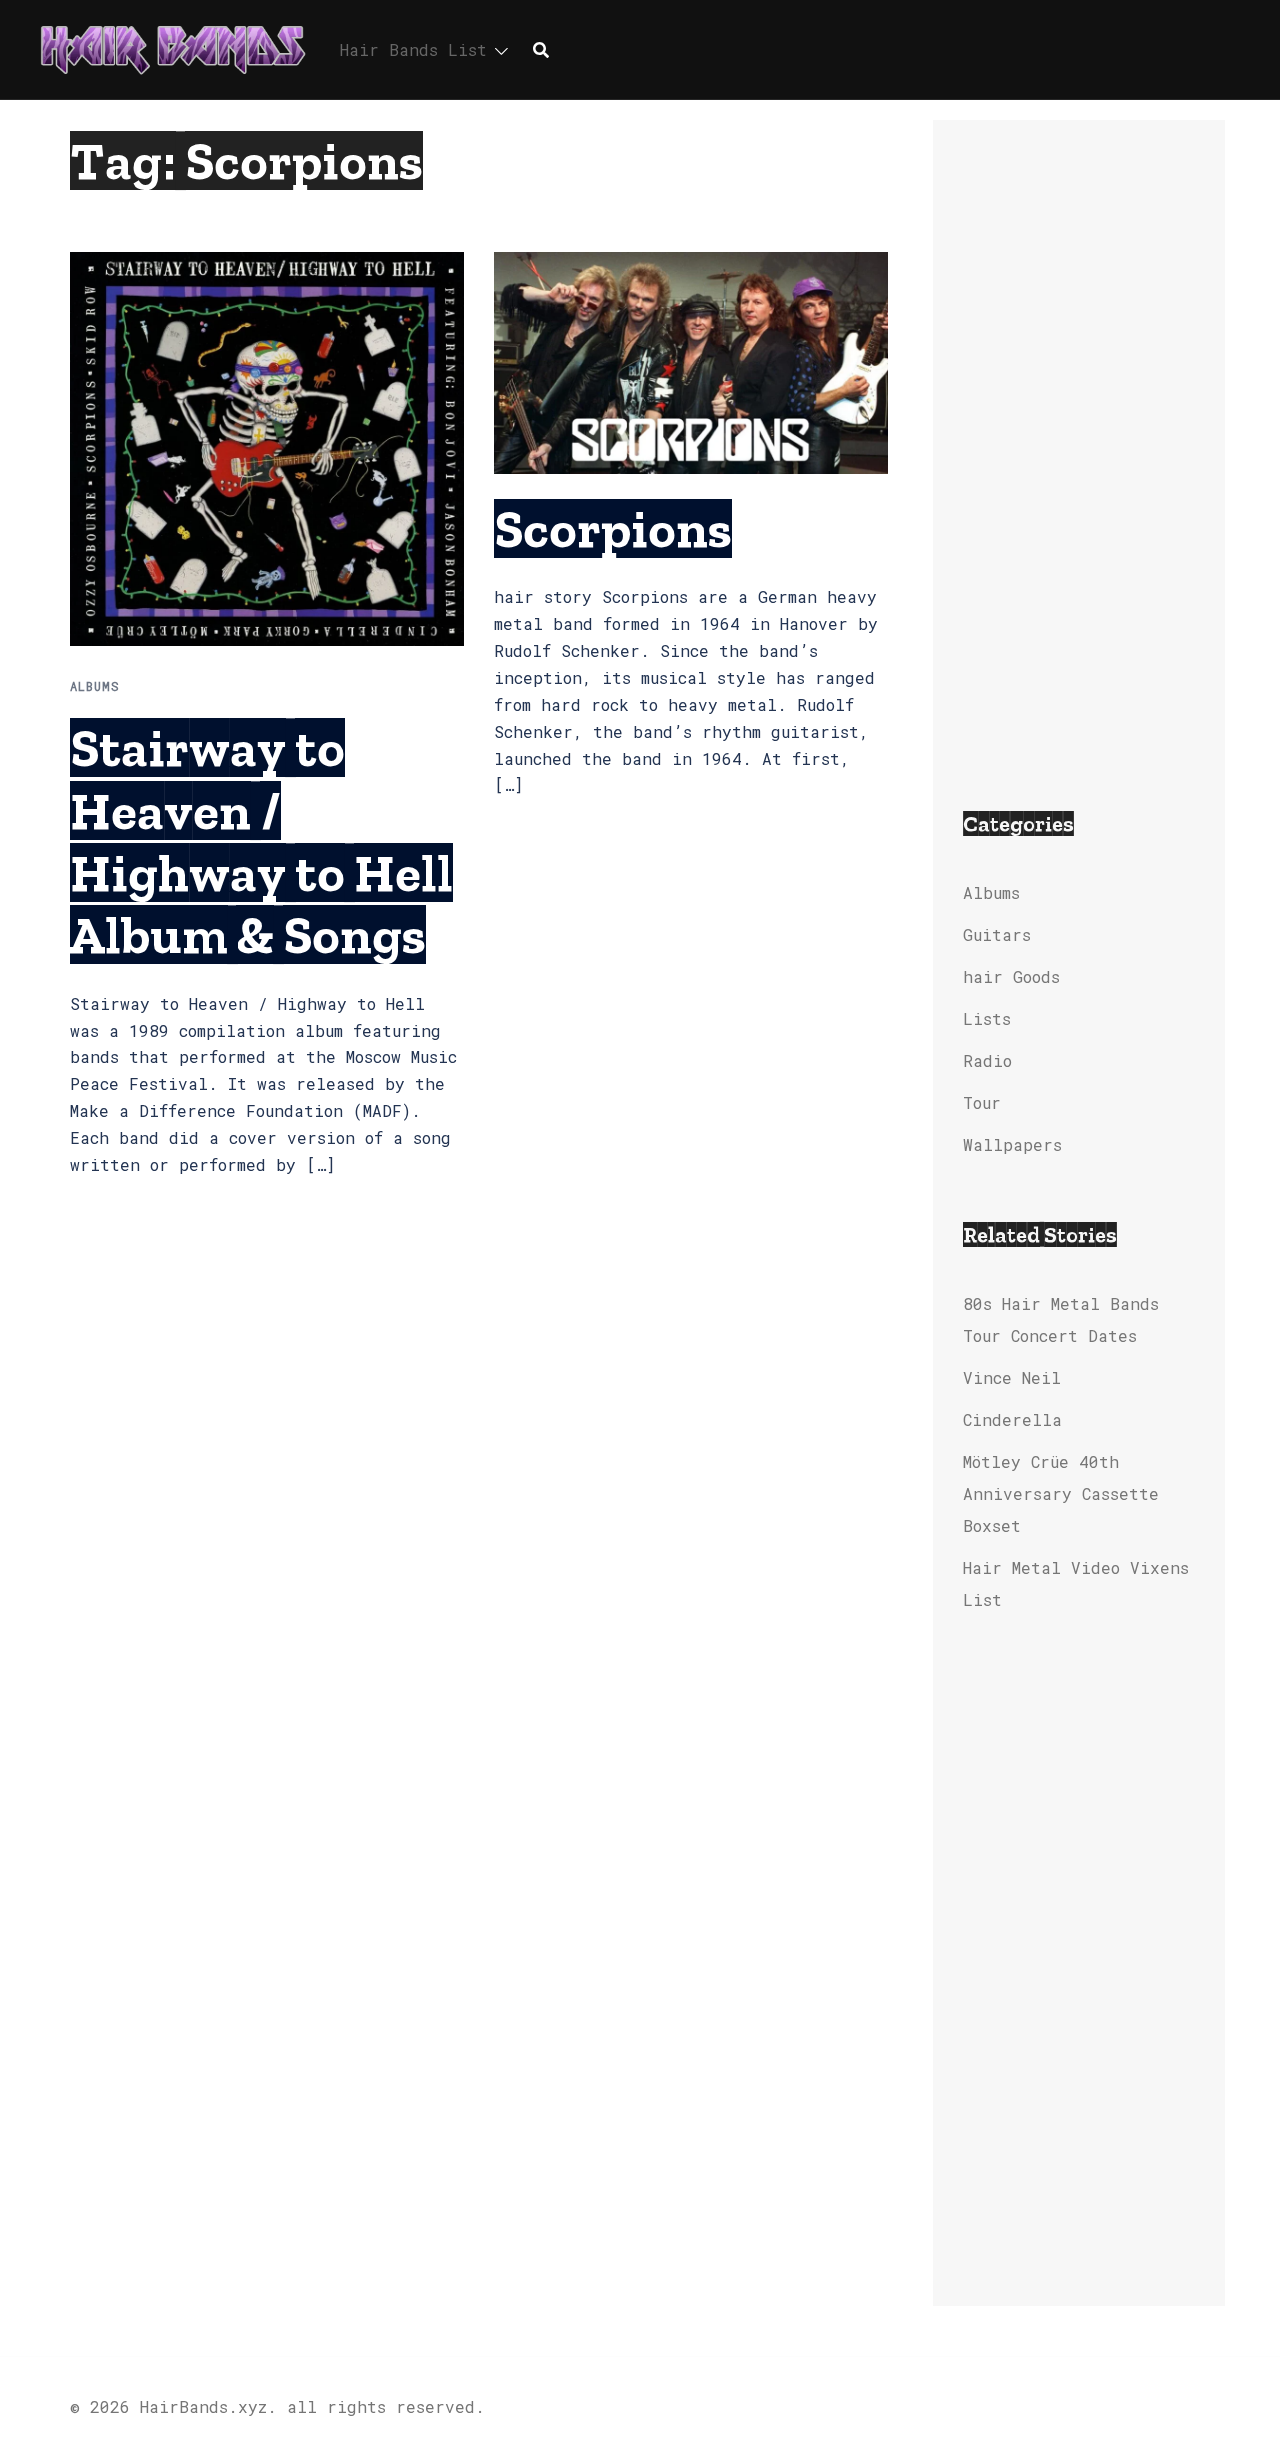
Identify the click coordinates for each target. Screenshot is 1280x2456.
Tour (982, 1102)
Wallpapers (1012, 1144)
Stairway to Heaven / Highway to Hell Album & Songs (261, 841)
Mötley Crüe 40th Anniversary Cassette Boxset (1061, 1493)
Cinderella (1012, 1419)
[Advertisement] (1079, 450)
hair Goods (1011, 976)
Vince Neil (1012, 1377)
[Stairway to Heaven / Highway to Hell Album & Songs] (267, 447)
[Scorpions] (691, 360)
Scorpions (613, 529)
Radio (987, 1060)
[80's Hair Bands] (173, 47)
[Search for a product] (541, 50)
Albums (95, 686)
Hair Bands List (413, 49)
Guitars (997, 934)
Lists (987, 1018)
